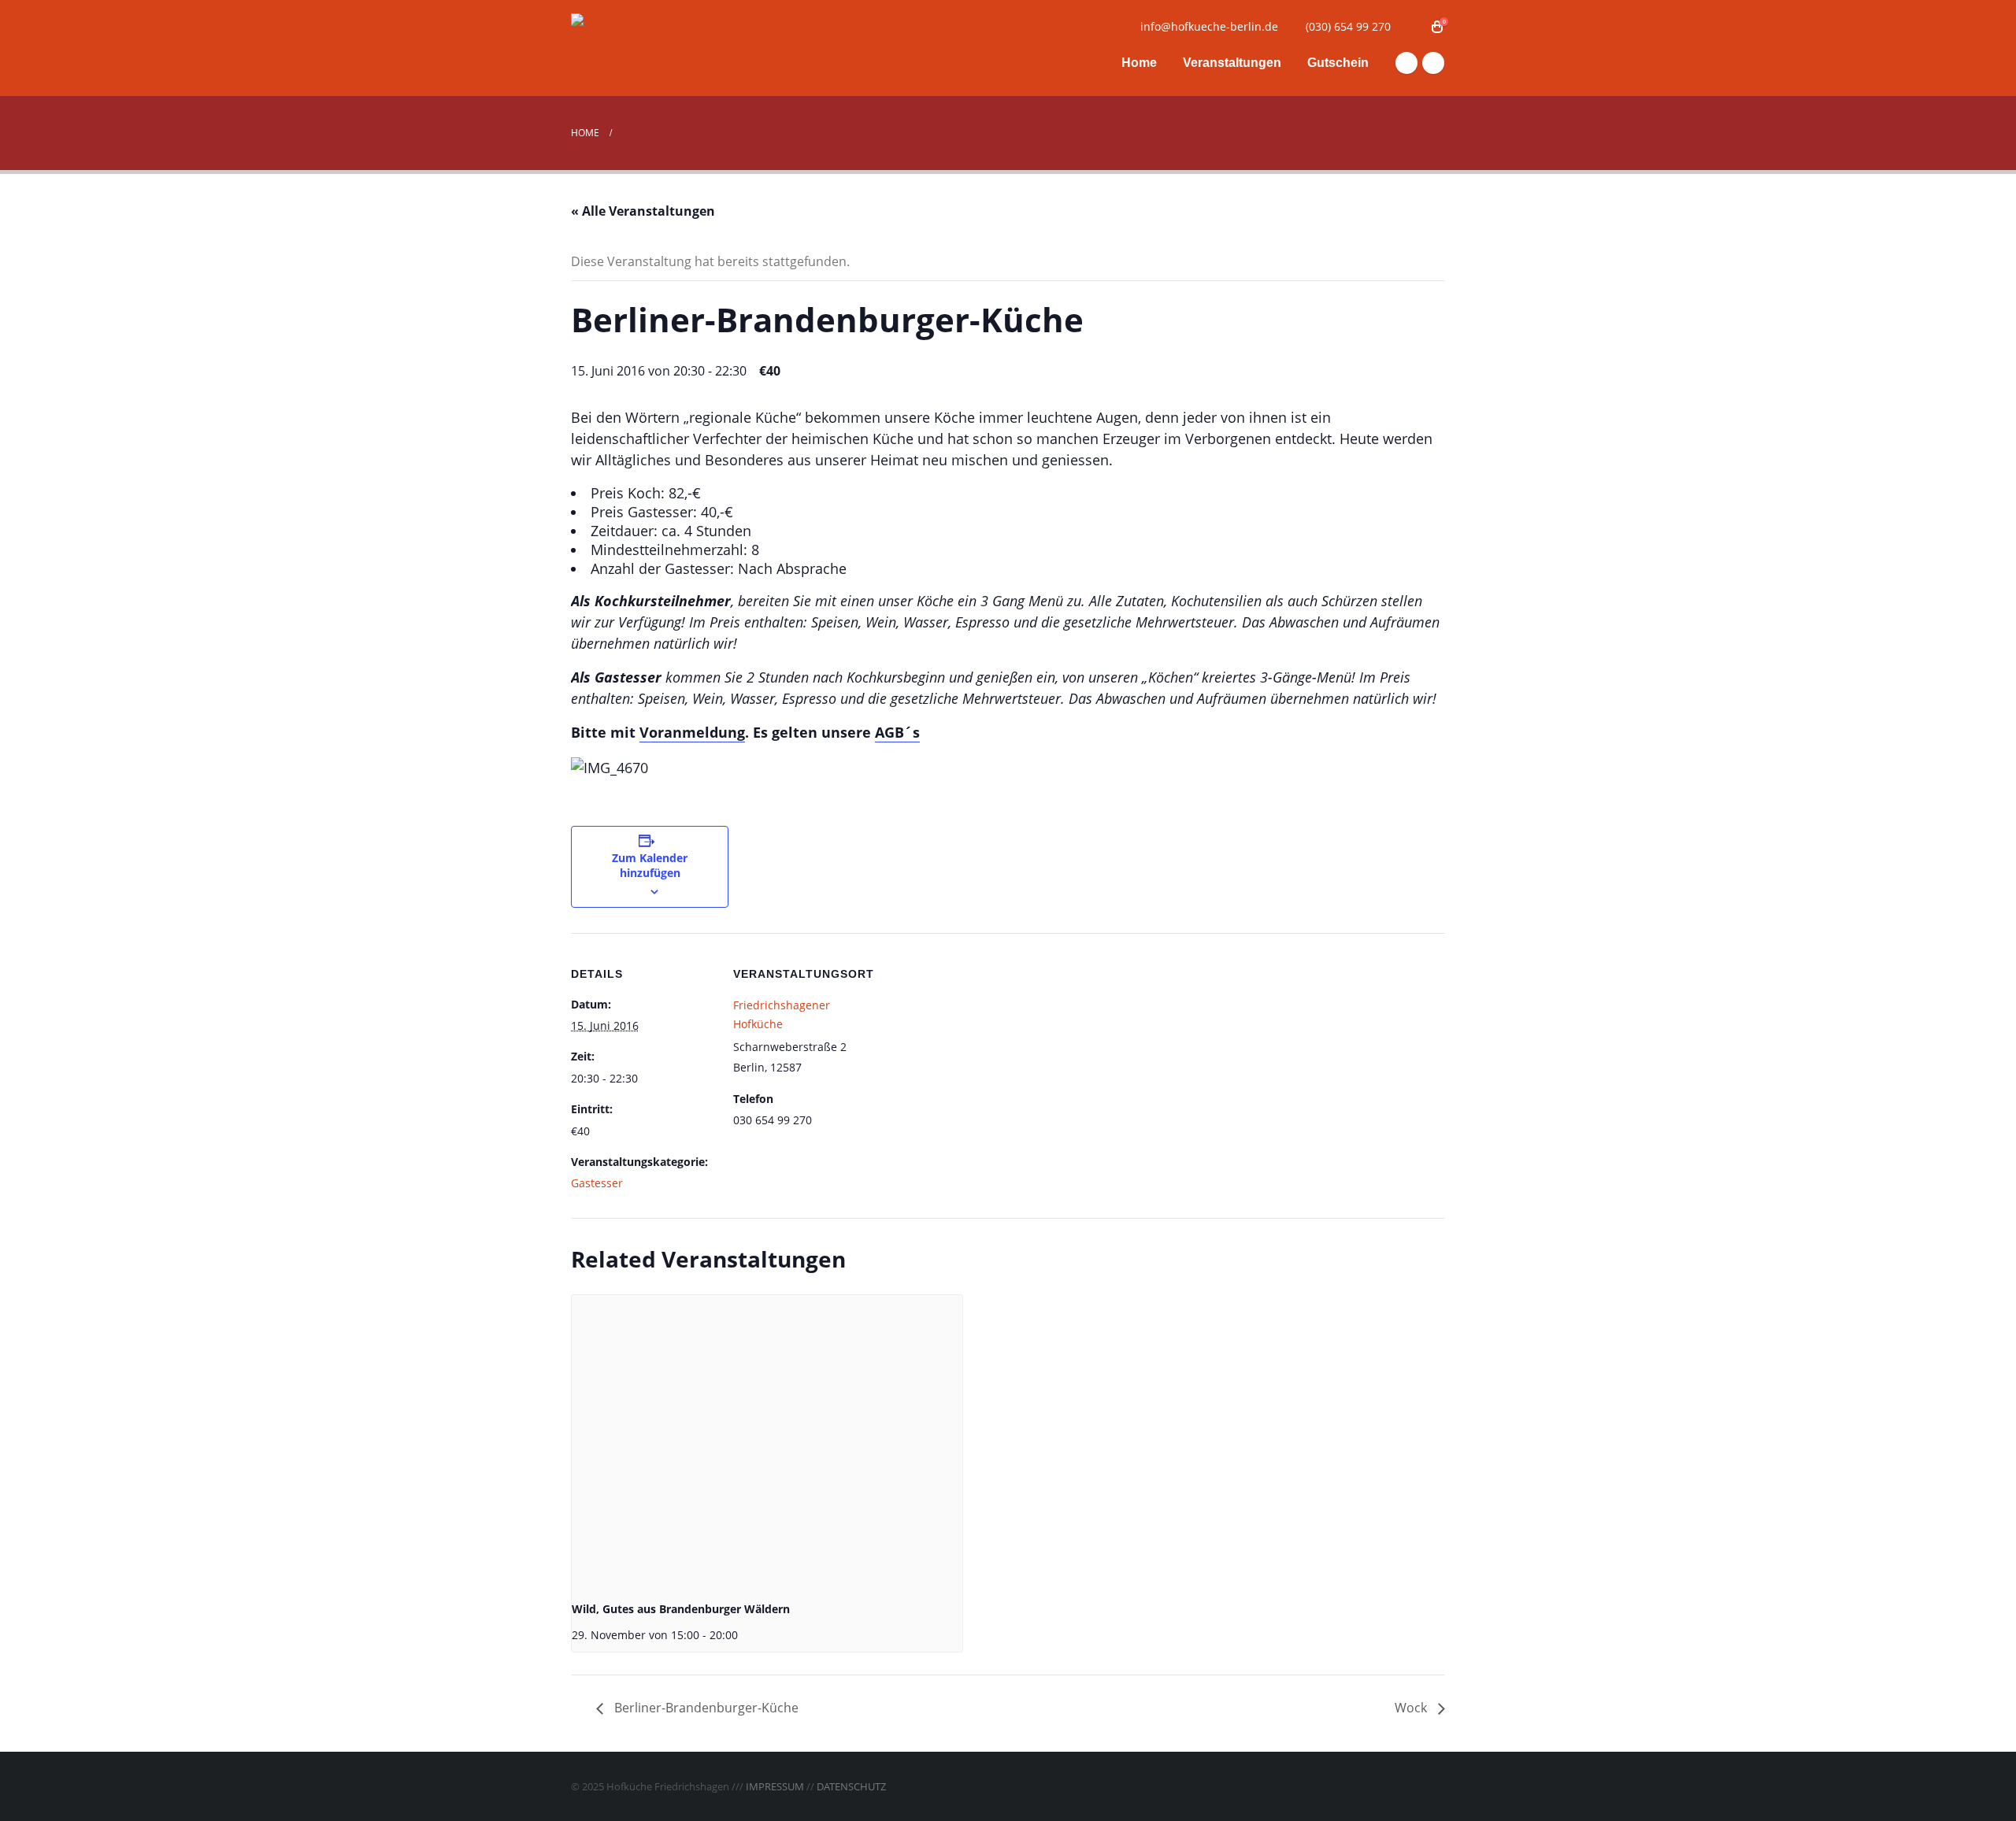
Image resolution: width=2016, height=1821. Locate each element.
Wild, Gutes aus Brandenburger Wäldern (681, 1609)
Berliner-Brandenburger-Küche (705, 1708)
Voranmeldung (692, 732)
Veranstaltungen (1232, 63)
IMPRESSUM (775, 1786)
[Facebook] (1406, 63)
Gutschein (1338, 63)
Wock (1412, 1708)
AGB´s (897, 732)
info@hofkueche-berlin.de (1209, 26)
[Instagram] (1433, 63)
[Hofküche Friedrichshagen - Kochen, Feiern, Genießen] (669, 48)
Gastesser (597, 1183)
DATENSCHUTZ (851, 1786)
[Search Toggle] (1413, 27)
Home (1139, 63)
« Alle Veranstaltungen (643, 211)
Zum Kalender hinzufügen (650, 865)
